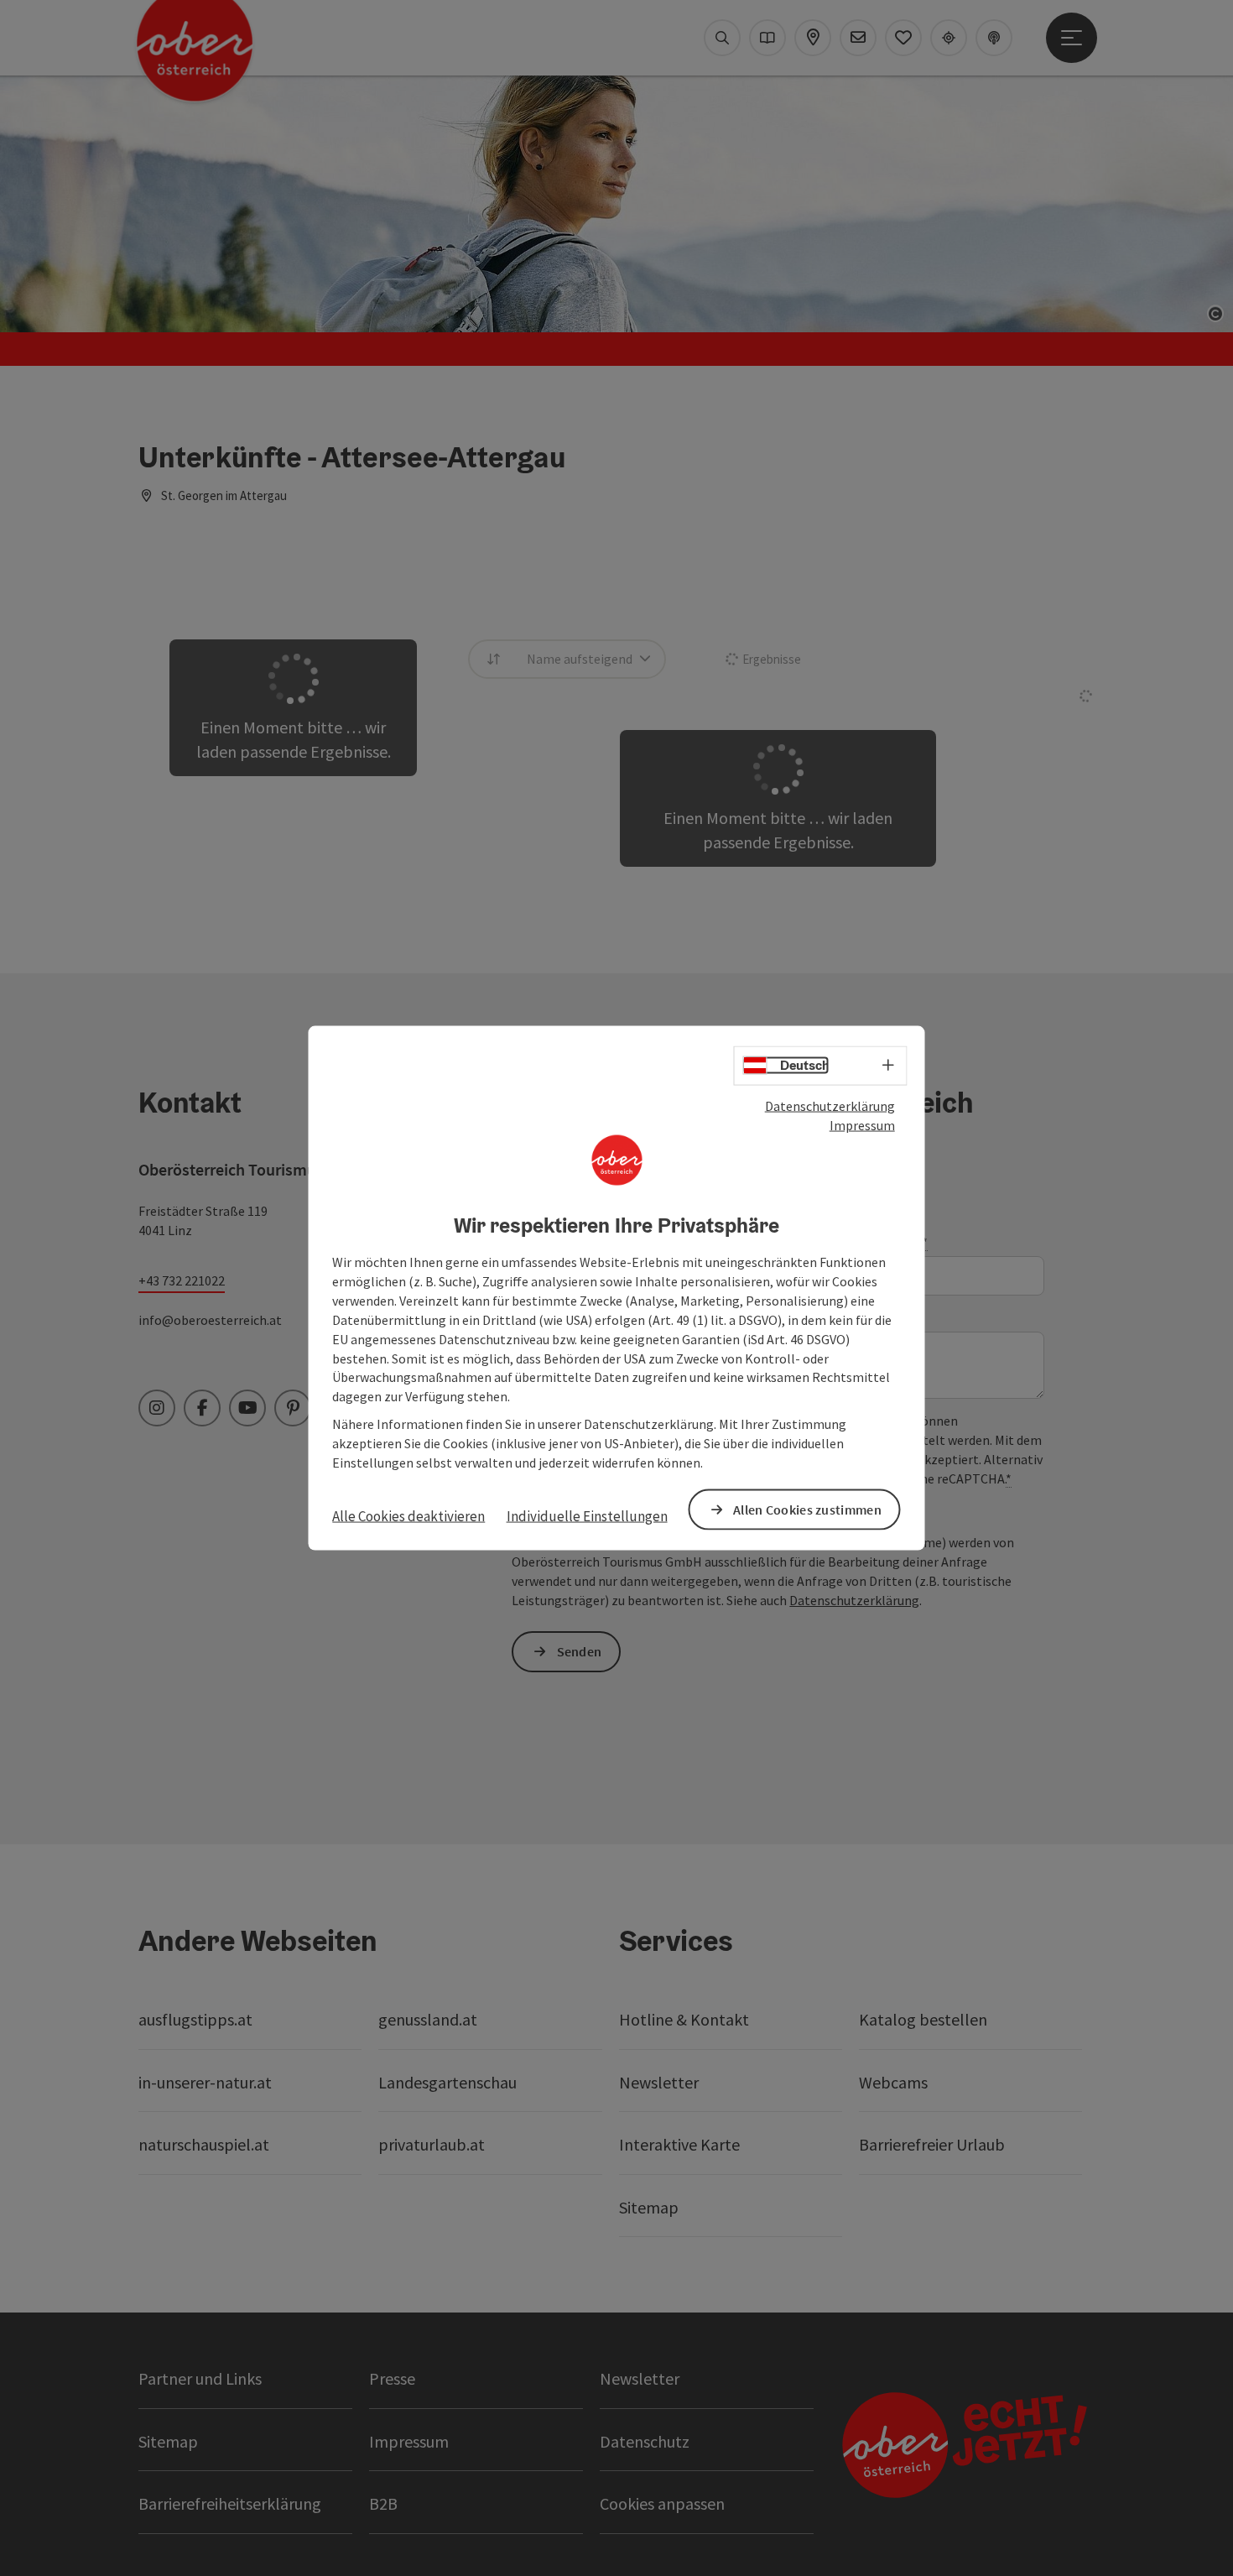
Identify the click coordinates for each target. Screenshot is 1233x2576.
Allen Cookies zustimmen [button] (807, 1509)
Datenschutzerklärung (830, 1106)
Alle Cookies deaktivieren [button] (408, 1515)
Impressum (862, 1124)
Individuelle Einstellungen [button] (587, 1515)
